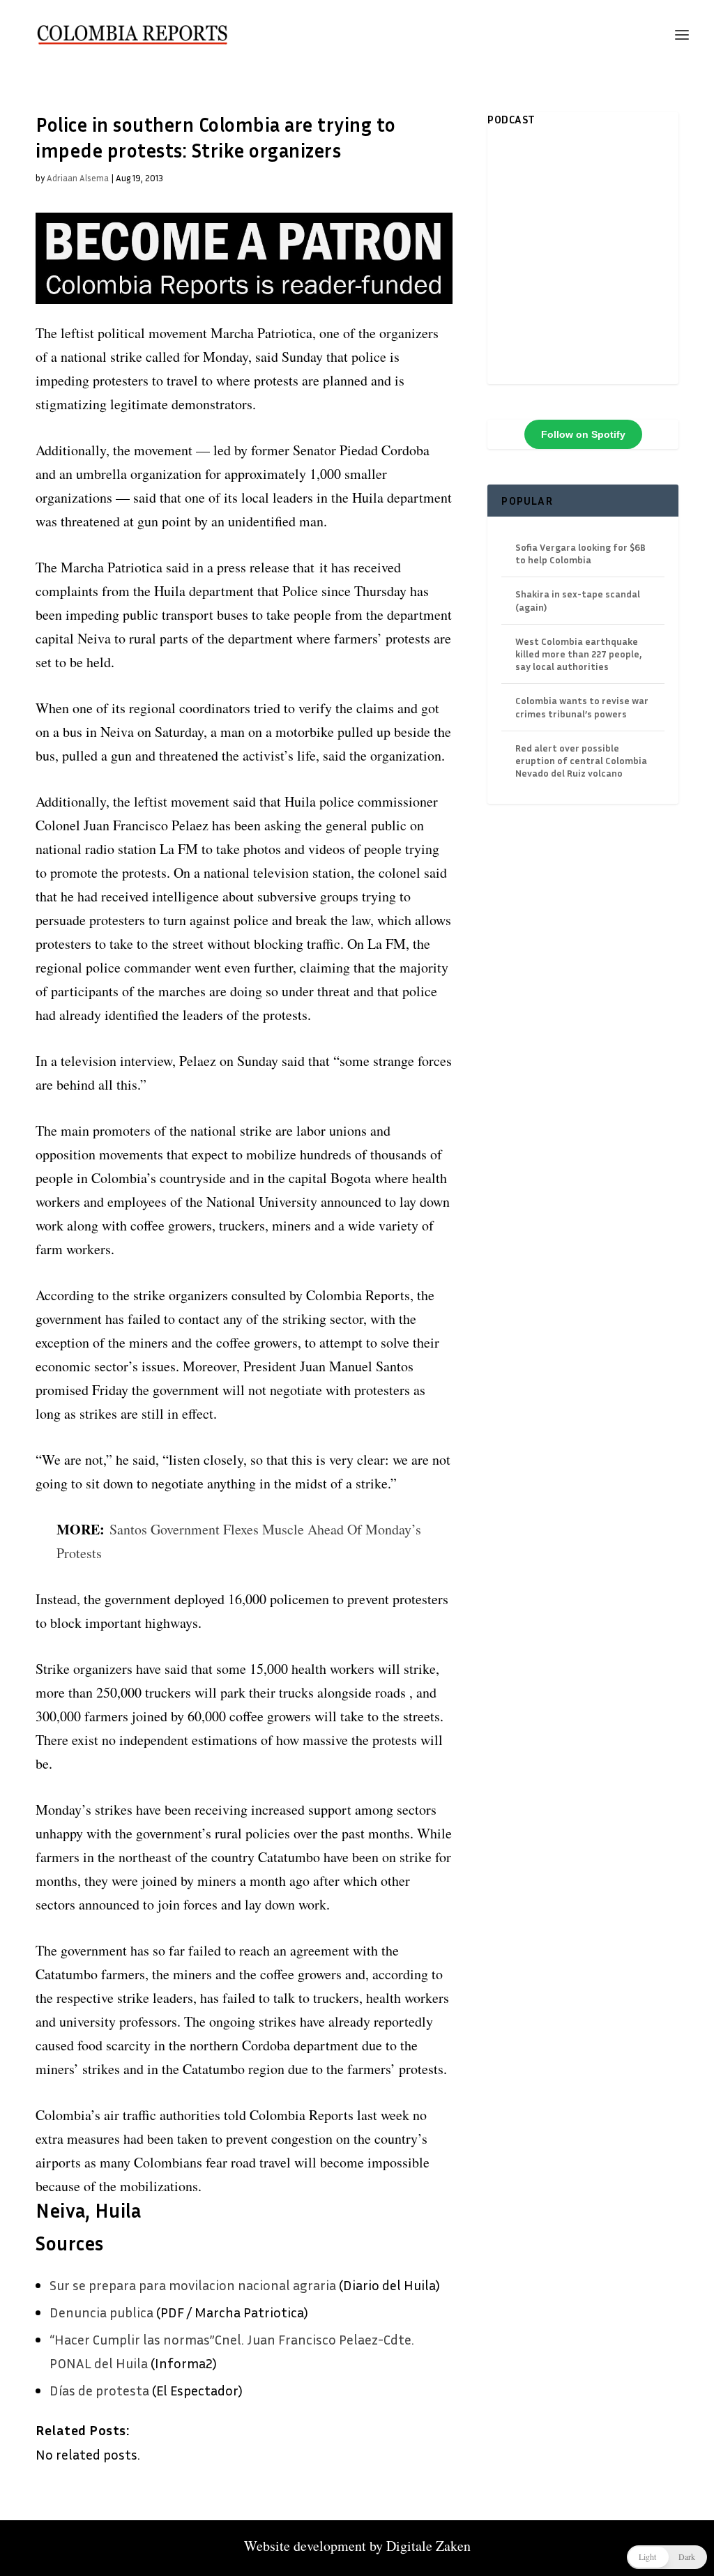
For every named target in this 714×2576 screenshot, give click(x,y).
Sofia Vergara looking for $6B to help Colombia (580, 553)
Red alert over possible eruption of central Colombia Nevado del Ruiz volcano (581, 760)
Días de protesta (99, 2390)
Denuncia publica (101, 2312)
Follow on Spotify (583, 434)
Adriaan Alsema (78, 178)
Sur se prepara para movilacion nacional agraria (193, 2285)
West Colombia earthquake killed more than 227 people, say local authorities (578, 654)
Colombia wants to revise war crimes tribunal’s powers (582, 707)
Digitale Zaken (428, 2546)
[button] (667, 2557)
